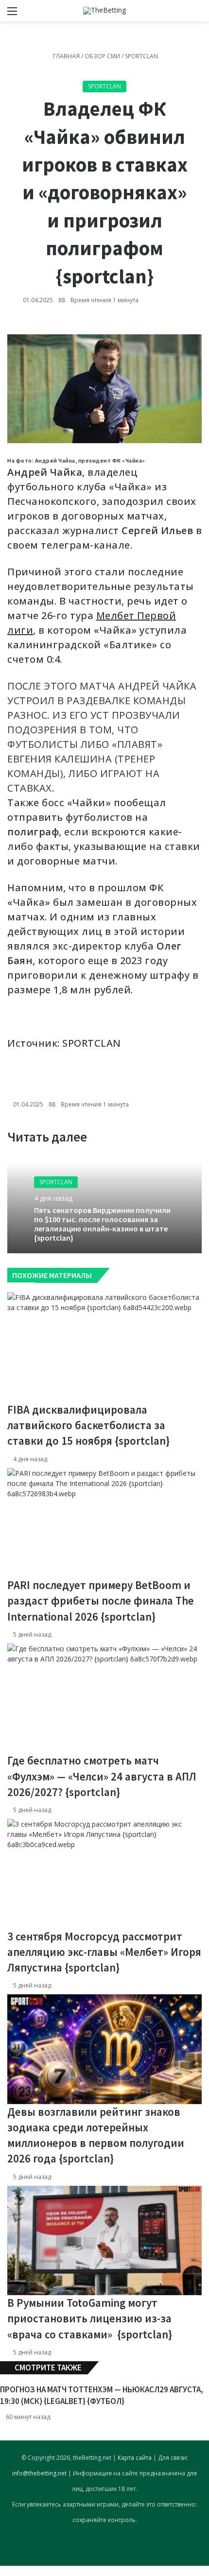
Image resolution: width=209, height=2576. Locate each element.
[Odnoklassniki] (5, 2571)
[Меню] (12, 14)
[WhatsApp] (7, 2571)
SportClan (141, 56)
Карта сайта (135, 2458)
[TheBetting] (104, 11)
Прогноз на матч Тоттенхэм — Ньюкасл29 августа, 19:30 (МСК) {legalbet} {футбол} (102, 2395)
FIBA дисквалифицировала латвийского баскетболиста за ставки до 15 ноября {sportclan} (88, 1425)
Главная (66, 56)
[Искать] (197, 14)
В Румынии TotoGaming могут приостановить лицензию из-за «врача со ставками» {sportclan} (90, 2318)
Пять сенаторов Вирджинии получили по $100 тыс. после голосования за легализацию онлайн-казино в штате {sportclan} (102, 1224)
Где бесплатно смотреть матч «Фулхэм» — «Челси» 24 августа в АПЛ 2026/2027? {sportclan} (102, 1776)
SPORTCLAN (92, 1043)
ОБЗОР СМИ (102, 56)
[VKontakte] (3, 2571)
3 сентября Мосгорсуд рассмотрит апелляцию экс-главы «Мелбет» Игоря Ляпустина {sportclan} (104, 1952)
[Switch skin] (180, 14)
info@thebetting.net (39, 2473)
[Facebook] (1, 2571)
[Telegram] (9, 2571)
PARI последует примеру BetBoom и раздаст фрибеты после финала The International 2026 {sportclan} (101, 1600)
